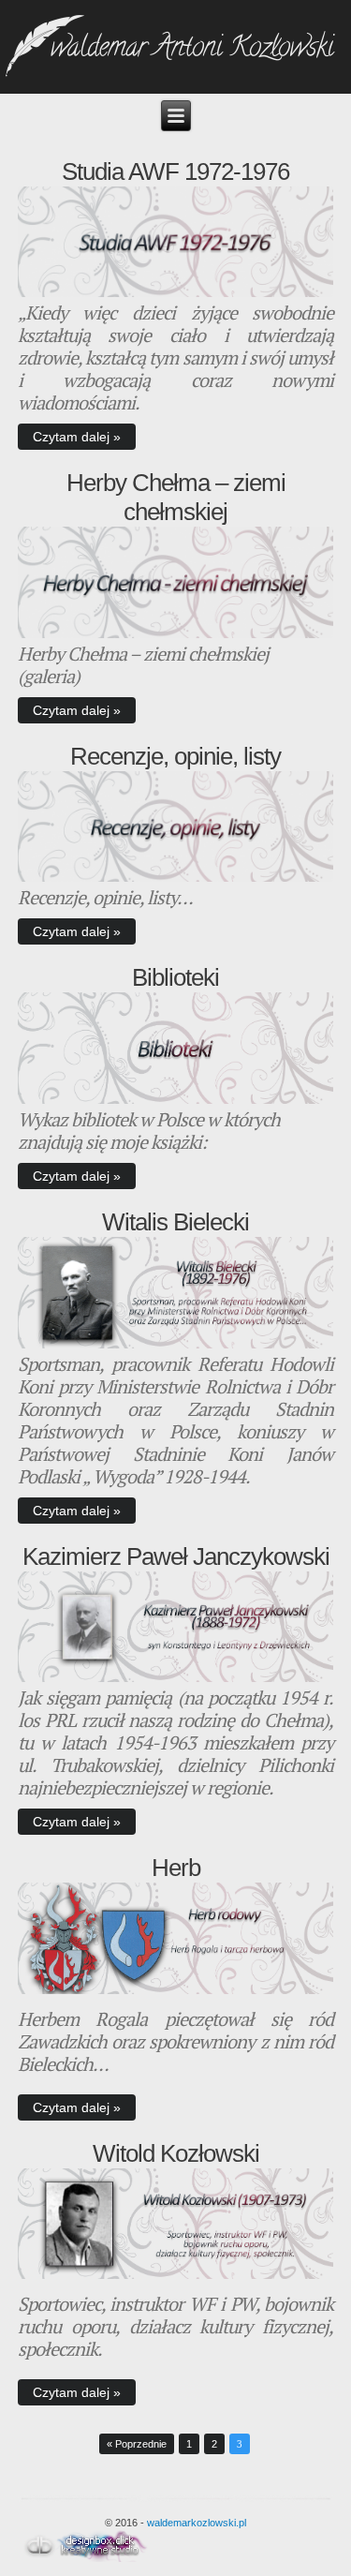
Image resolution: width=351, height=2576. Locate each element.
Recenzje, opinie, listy (175, 756)
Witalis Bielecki (175, 1222)
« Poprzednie (137, 2444)
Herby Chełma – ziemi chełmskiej (176, 497)
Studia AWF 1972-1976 (175, 171)
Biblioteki (175, 977)
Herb (176, 1868)
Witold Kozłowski (176, 2153)
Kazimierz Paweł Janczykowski (176, 1556)
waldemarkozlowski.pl (197, 2523)
